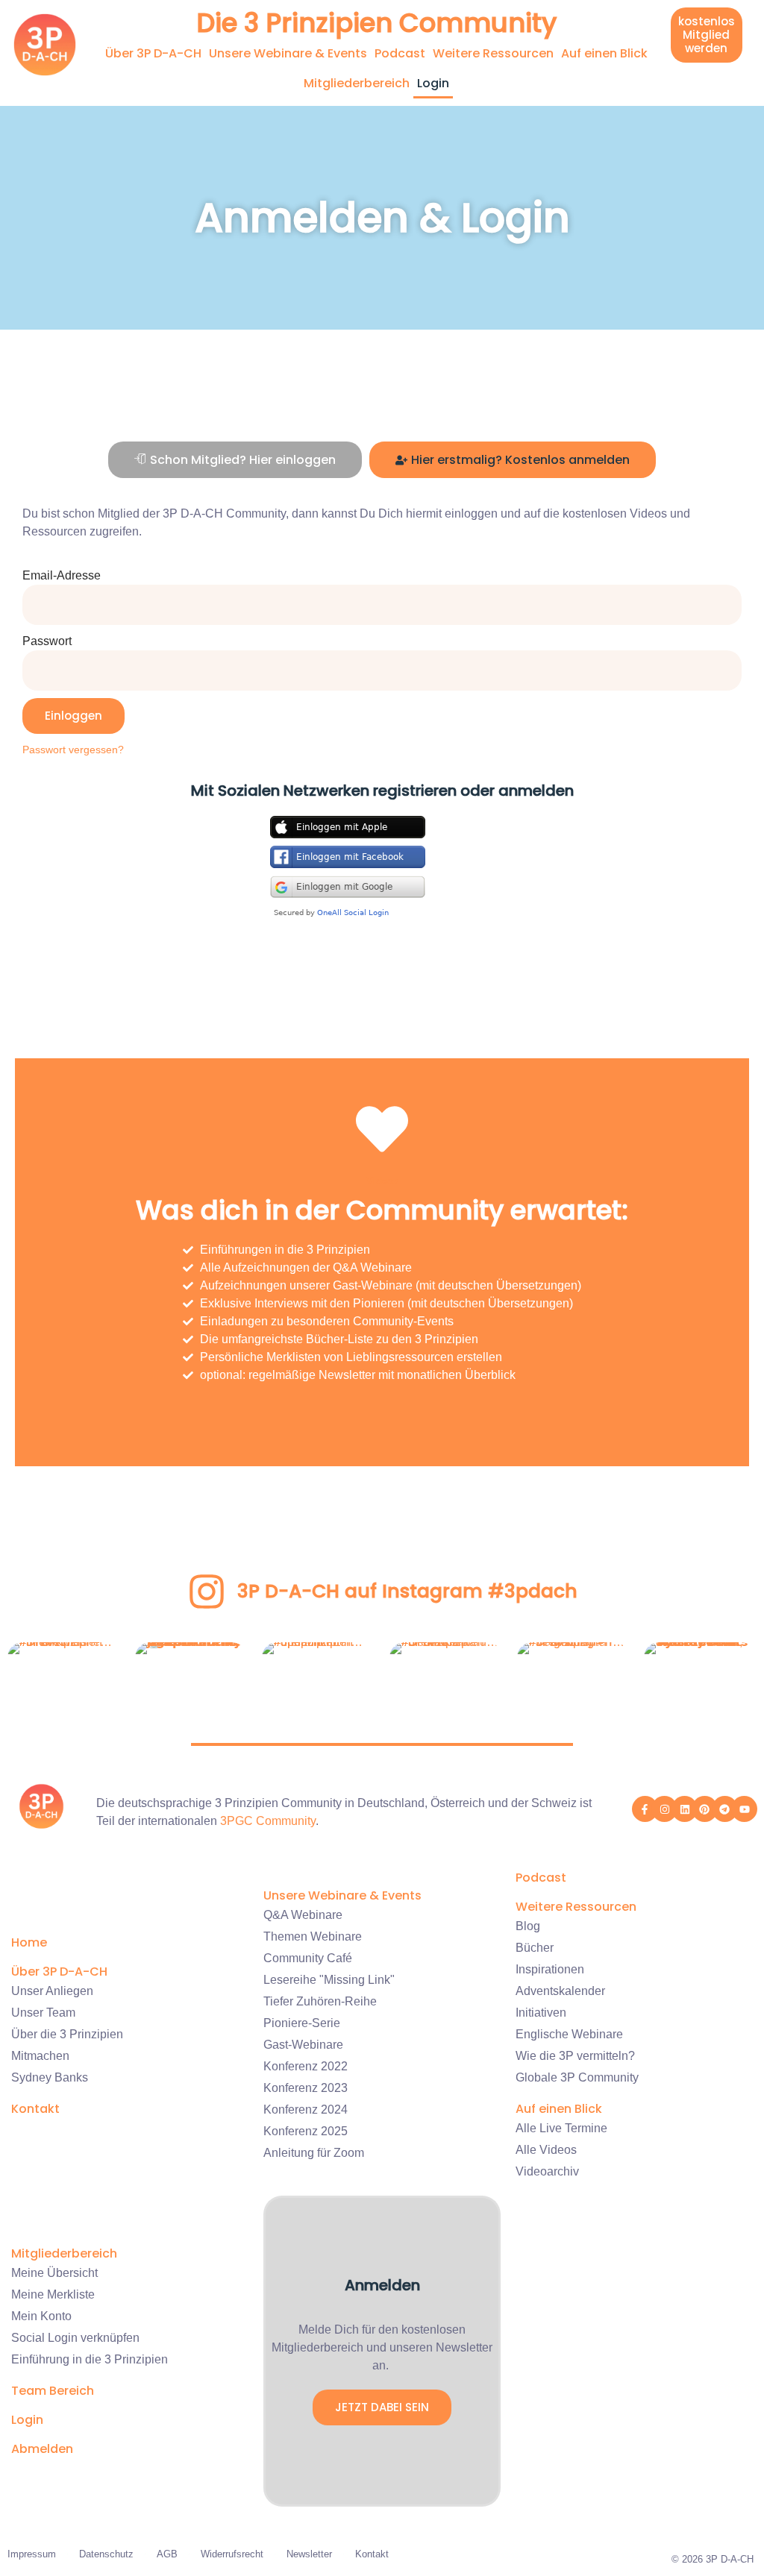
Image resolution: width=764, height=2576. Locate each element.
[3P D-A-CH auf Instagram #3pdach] (207, 1592)
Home (29, 1942)
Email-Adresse (62, 575)
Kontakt (35, 2109)
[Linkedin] (685, 1809)
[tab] (235, 460)
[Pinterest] (705, 1809)
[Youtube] (744, 1809)
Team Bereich (53, 2391)
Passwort (47, 641)
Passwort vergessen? (73, 750)
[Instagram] (664, 1809)
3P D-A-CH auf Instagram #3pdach (407, 1591)
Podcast (400, 53)
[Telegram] (725, 1809)
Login (433, 83)
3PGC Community (268, 1821)
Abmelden (42, 2449)
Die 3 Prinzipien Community (376, 23)
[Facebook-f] (645, 1809)
